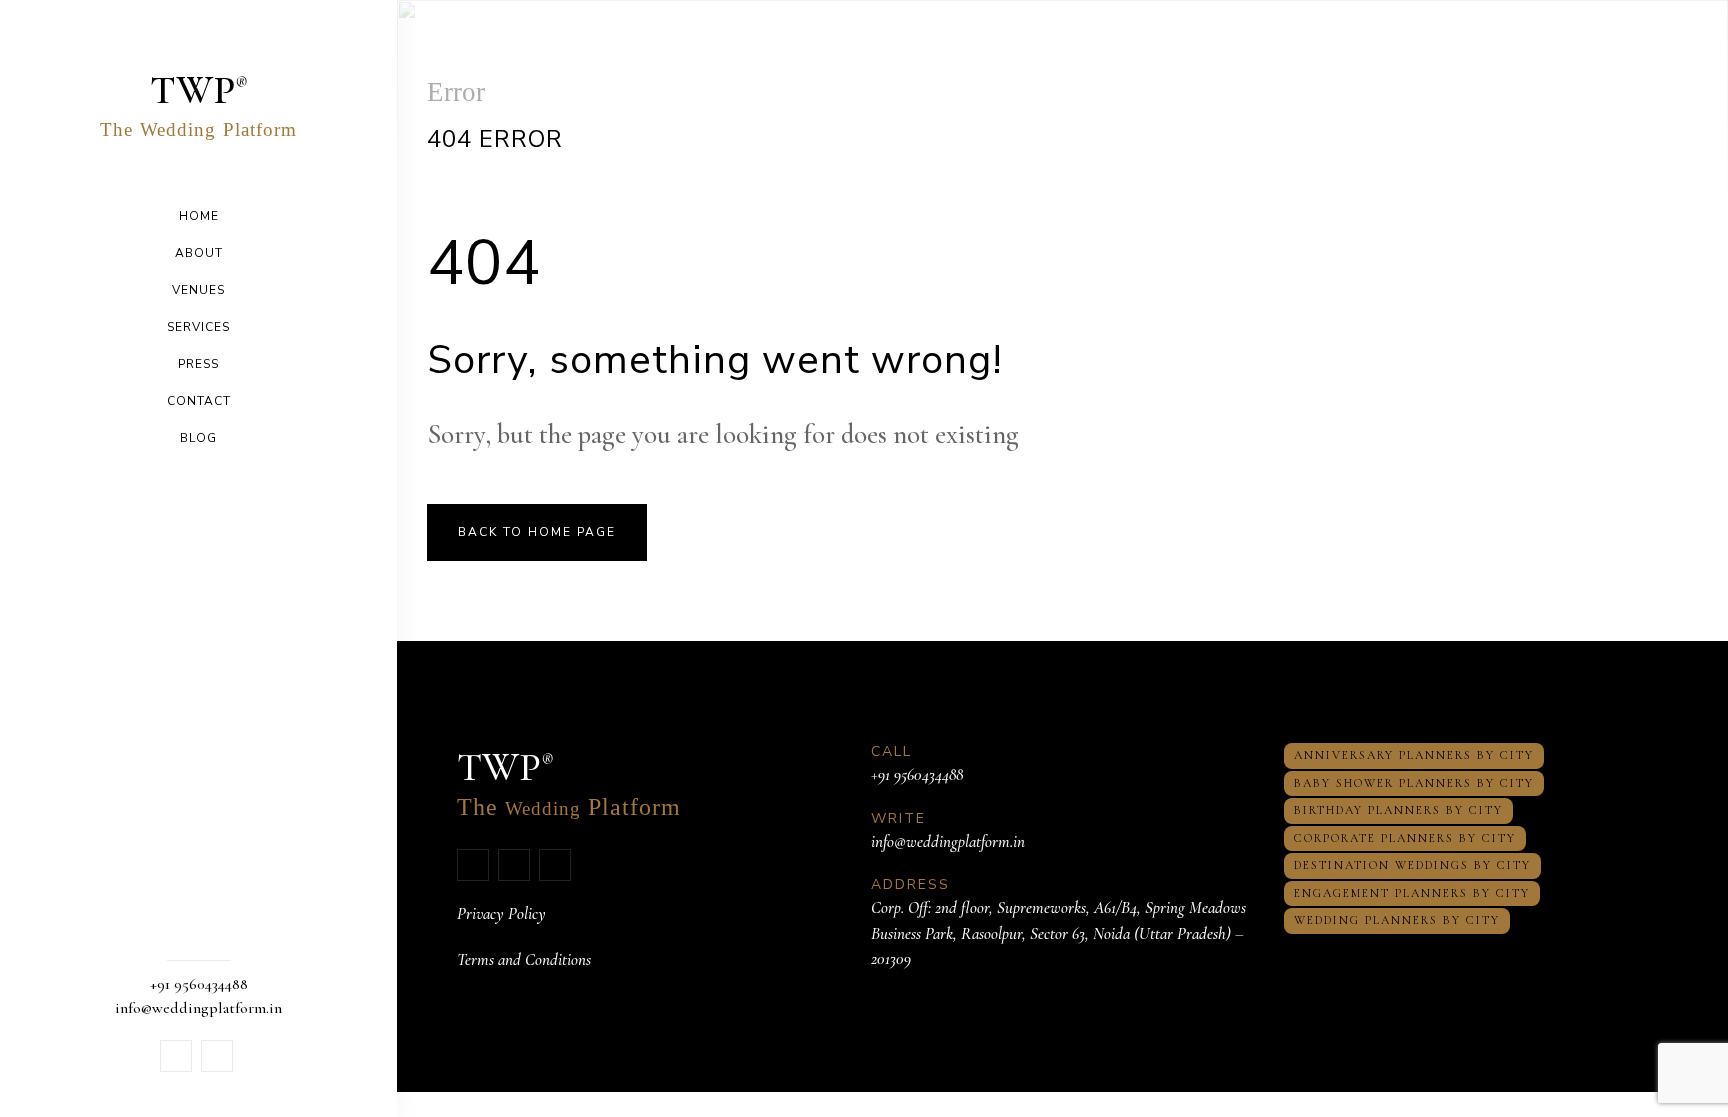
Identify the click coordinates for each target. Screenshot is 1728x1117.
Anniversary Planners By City (1414, 755)
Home (199, 216)
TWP (198, 103)
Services (198, 327)
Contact (199, 401)
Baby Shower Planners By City (1414, 783)
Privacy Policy (501, 913)
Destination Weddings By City (1412, 865)
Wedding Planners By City (1397, 920)
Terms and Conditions (524, 959)
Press (198, 364)
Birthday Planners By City (1398, 810)
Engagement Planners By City (1412, 893)
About (199, 253)
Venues (198, 290)
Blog (198, 438)
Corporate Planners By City (1405, 838)
